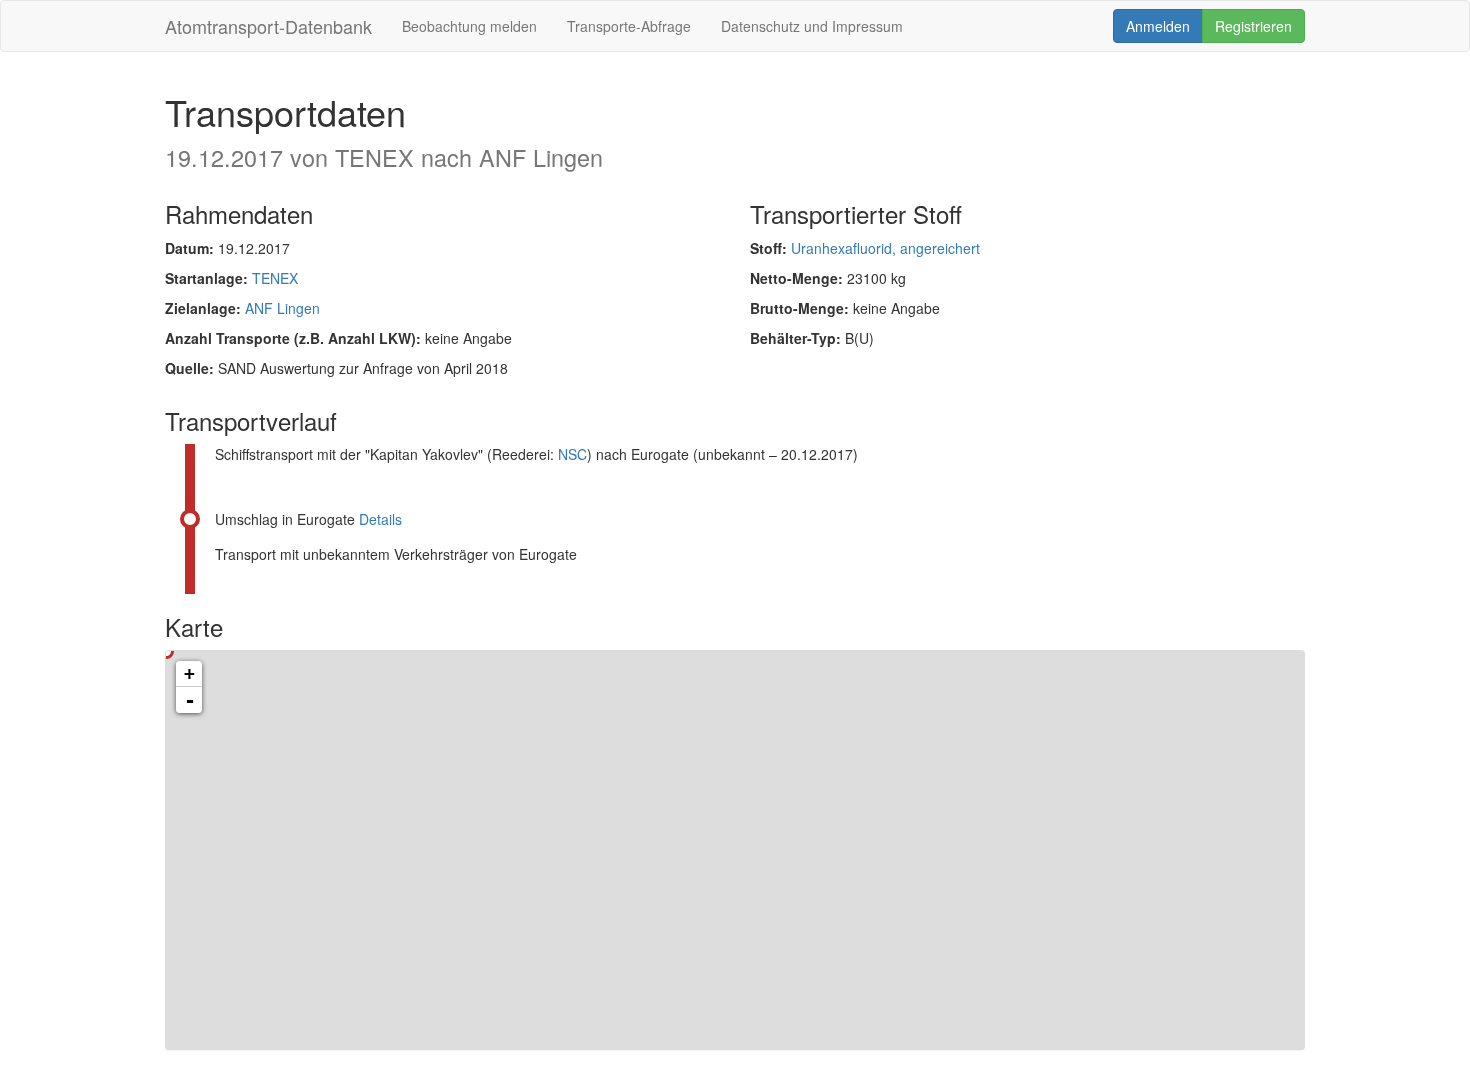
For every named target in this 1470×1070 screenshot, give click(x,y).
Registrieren (1253, 26)
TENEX (275, 278)
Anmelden (1158, 26)
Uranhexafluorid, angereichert (885, 248)
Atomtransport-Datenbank (268, 26)
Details (380, 519)
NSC (572, 454)
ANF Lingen (282, 308)
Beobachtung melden (469, 26)
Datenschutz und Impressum (812, 26)
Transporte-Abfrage (629, 26)
